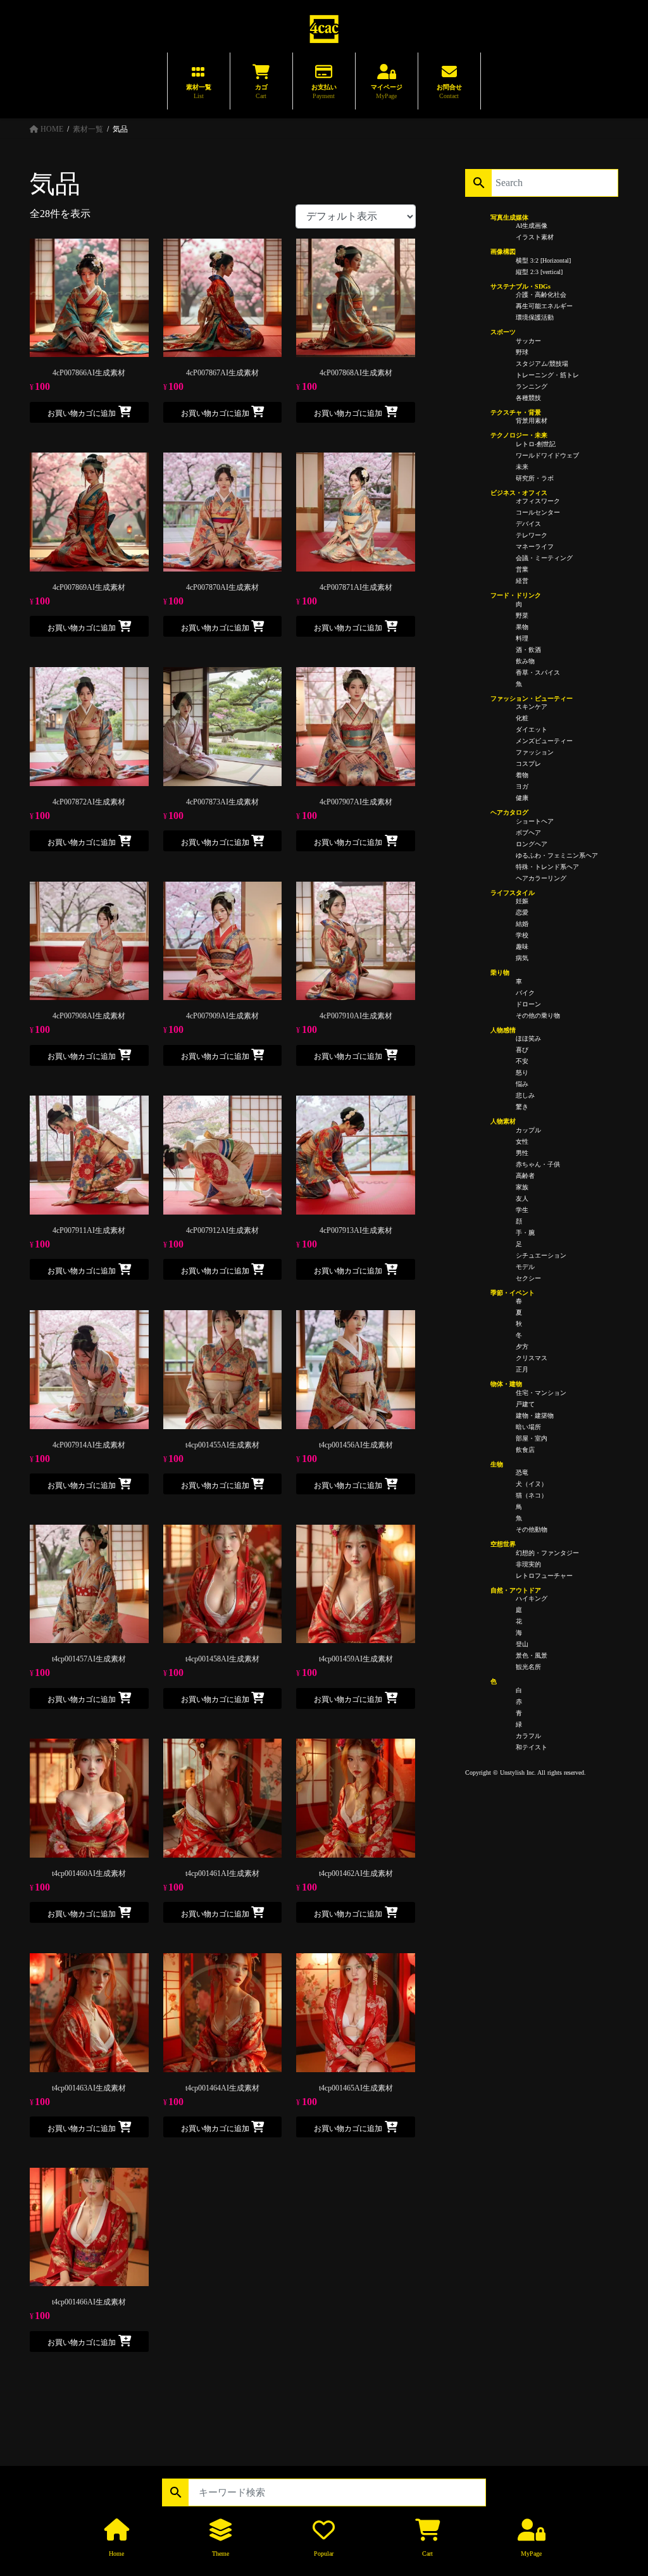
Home (116, 2554)
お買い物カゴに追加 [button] (82, 413)
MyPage (531, 2554)
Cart (427, 2554)
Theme (221, 2554)
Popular (324, 2554)
